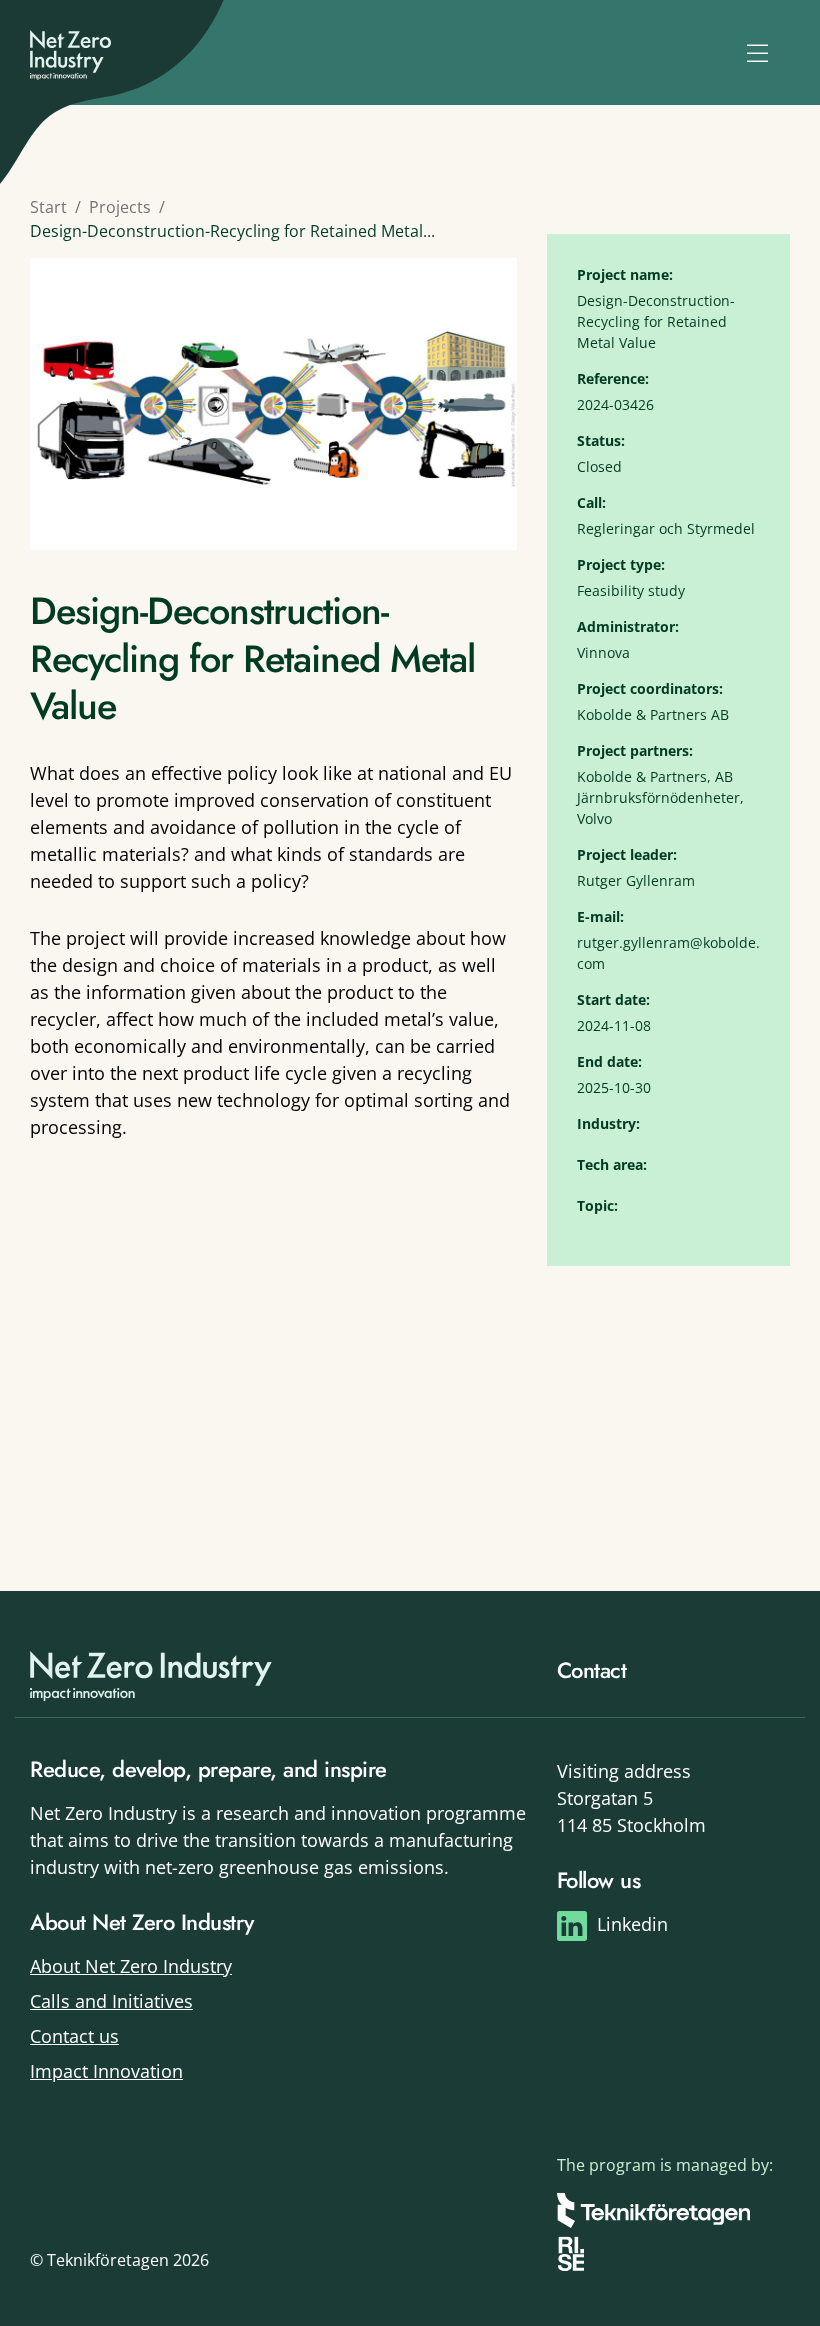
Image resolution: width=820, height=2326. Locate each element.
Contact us (74, 2036)
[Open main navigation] (757, 53)
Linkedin (632, 1924)
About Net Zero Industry (131, 1966)
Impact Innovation (106, 2071)
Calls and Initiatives (111, 2001)
